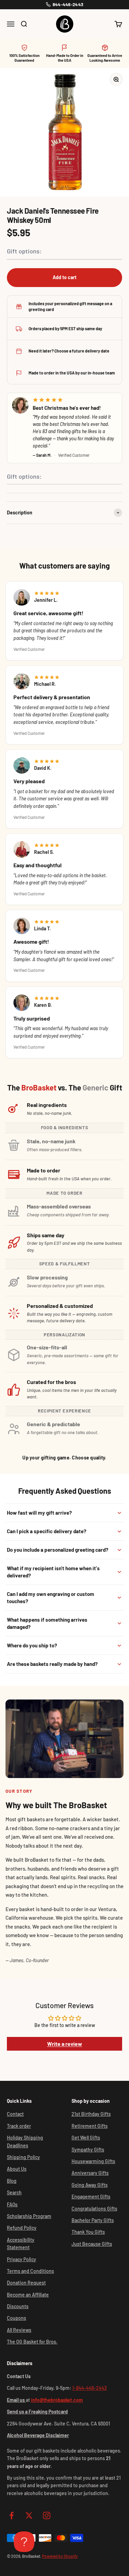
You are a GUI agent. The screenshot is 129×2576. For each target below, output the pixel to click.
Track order (19, 2126)
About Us (17, 2169)
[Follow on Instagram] (47, 2515)
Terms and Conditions (30, 2271)
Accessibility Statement (21, 2244)
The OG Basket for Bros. (32, 2342)
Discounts (18, 2306)
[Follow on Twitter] (29, 2515)
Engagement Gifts (91, 2197)
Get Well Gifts (86, 2138)
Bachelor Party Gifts (93, 2220)
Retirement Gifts (90, 2126)
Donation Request (26, 2283)
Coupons (17, 2318)
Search (14, 2192)
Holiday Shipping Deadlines (25, 2141)
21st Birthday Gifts (91, 2114)
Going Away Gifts (90, 2185)
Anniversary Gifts (90, 2173)
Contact (15, 2114)
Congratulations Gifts (94, 2209)
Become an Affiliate (28, 2295)
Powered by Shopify (60, 2556)
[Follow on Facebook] (12, 2515)
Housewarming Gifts (93, 2161)
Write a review (65, 2044)
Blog (12, 2181)
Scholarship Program (29, 2216)
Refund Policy (22, 2228)
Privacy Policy (21, 2259)
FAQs (12, 2204)
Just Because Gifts (92, 2244)
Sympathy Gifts (88, 2150)
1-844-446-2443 (89, 2388)
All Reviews (19, 2330)
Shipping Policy (23, 2157)
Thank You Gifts (88, 2232)
